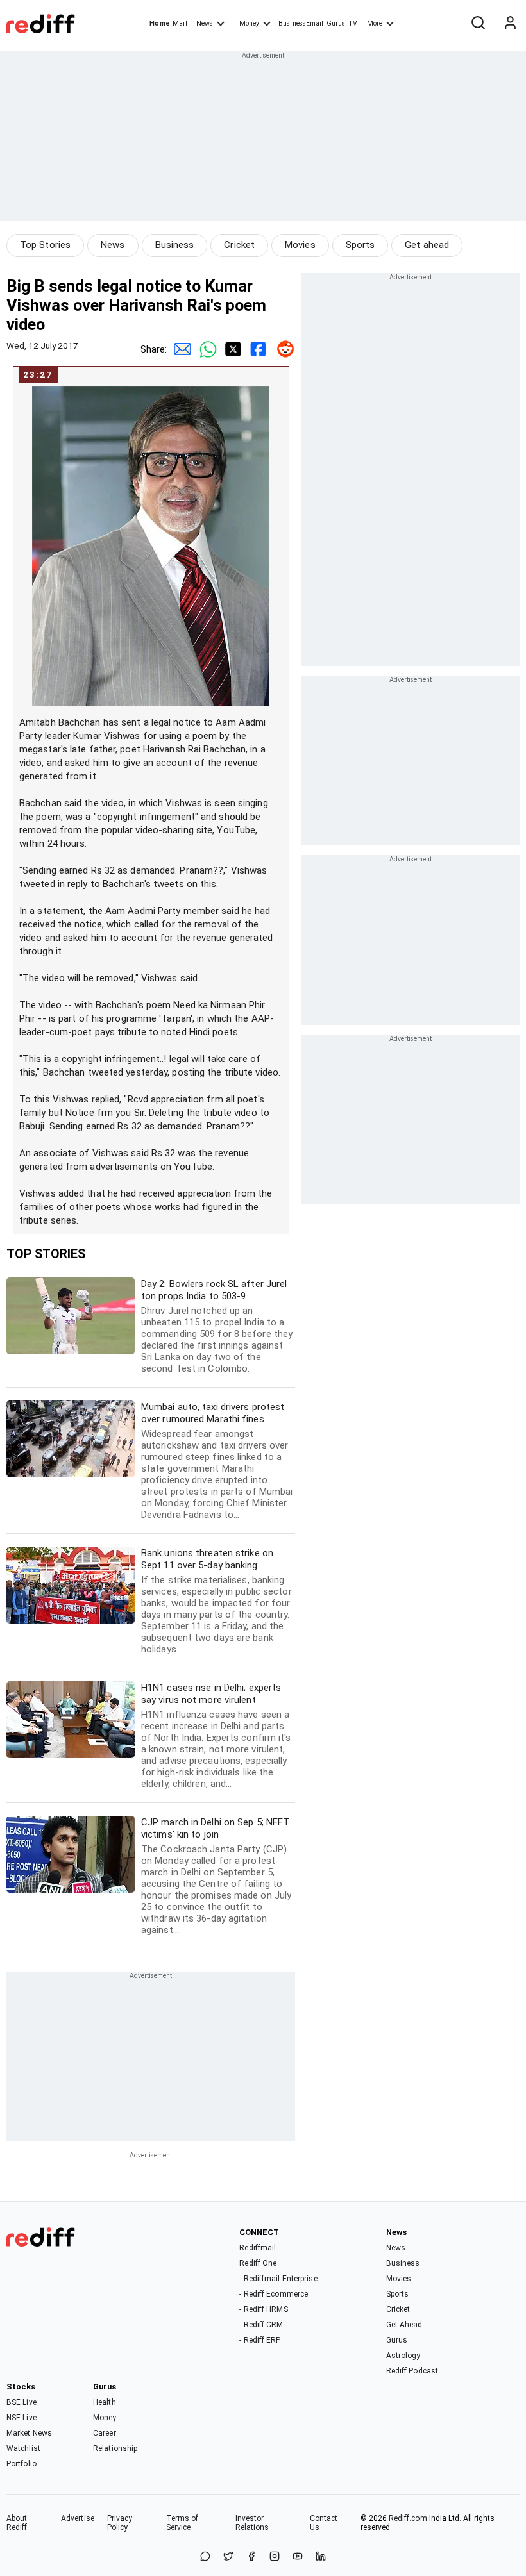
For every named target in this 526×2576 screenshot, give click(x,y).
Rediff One (258, 2263)
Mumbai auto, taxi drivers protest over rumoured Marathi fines (217, 1461)
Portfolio (21, 2464)
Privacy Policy (120, 2523)
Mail (180, 23)
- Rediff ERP (260, 2340)
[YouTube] (298, 2557)
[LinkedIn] (321, 2557)
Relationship (115, 2448)
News (205, 23)
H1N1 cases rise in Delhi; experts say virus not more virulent (216, 1736)
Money (249, 23)
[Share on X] (228, 2557)
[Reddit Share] (282, 349)
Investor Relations (252, 2523)
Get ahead (427, 245)
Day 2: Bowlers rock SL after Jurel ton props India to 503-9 (217, 1326)
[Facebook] (251, 2557)
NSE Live (21, 2418)
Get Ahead (404, 2325)
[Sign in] (510, 24)
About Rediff (17, 2523)
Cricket (239, 245)
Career (105, 2433)
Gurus (336, 23)
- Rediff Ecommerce (274, 2294)
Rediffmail (258, 2248)
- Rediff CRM (261, 2325)
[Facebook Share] (257, 349)
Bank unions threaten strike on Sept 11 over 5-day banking (216, 1601)
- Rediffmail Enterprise (278, 2279)
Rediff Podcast (412, 2371)
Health (105, 2402)
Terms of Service (182, 2523)
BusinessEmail (301, 23)
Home (159, 23)
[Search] (478, 24)
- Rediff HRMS (263, 2309)
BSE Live (21, 2402)
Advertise (78, 2518)
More (375, 23)
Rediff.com (408, 2518)
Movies (300, 245)
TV (353, 23)
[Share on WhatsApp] (205, 2557)
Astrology (403, 2356)
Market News (29, 2433)
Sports (361, 245)
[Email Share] (180, 349)
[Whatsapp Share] (205, 349)
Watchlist (23, 2448)
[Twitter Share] (231, 349)
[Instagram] (275, 2557)
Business (175, 245)
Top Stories (45, 245)
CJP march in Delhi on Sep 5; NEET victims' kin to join (216, 1876)
